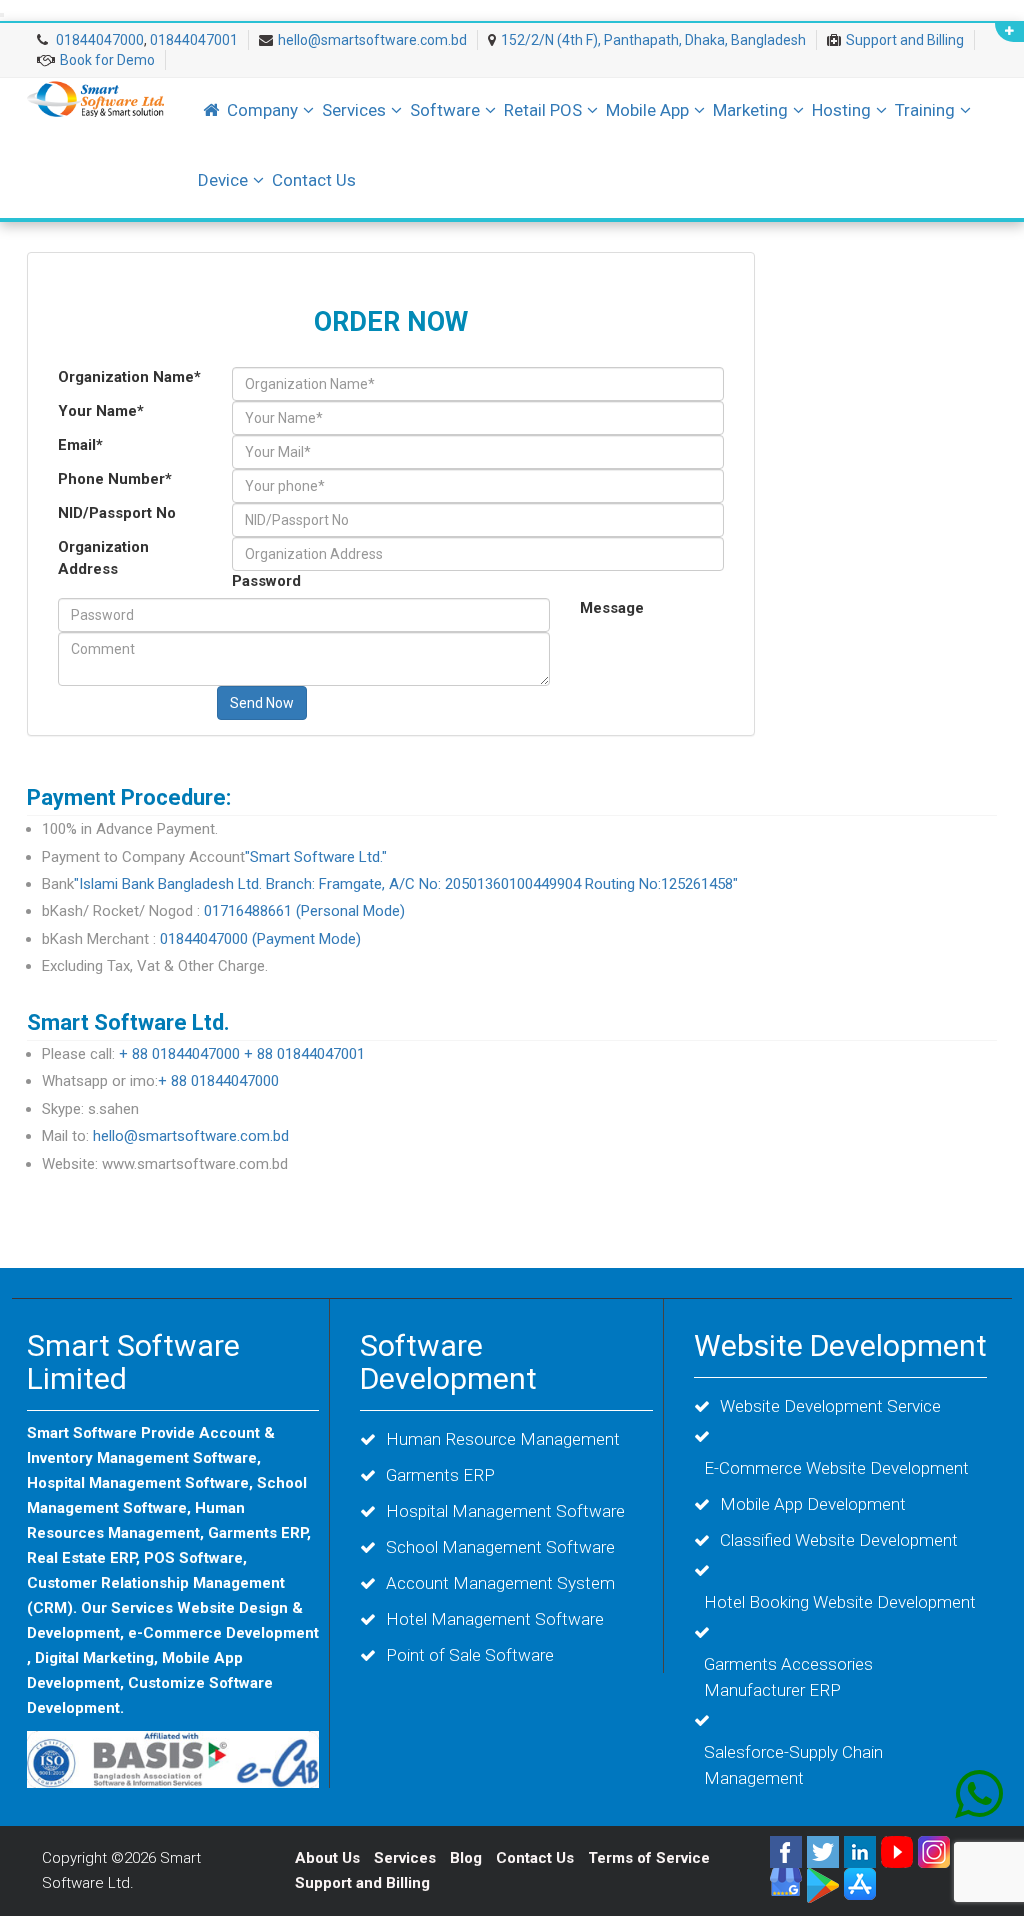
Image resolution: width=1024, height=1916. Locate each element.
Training (925, 110)
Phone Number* (115, 479)
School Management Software (500, 1547)
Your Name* (101, 411)
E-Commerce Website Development (836, 1468)
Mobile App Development (813, 1504)
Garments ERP (440, 1475)
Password (266, 581)
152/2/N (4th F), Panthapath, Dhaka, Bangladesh (653, 40)
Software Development (448, 1362)
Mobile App (647, 110)
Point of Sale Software (470, 1655)
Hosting (841, 110)
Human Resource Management (503, 1439)
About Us (327, 1858)
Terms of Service (649, 1858)
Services (354, 110)
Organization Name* (129, 377)
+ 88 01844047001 (304, 1054)
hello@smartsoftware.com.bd (372, 40)
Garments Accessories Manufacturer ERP (788, 1677)
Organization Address (103, 557)
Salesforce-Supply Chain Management (793, 1765)
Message (612, 608)
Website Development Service (830, 1406)
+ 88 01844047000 (179, 1054)
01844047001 (194, 40)
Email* (80, 445)
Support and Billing (905, 40)
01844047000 (98, 40)
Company (262, 110)
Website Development (840, 1345)
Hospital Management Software (505, 1511)
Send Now (262, 703)
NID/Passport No (117, 513)
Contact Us (314, 180)
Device (223, 180)
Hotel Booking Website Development (840, 1602)
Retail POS (543, 110)
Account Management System (500, 1583)
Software (445, 110)
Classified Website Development (839, 1540)
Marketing (750, 110)
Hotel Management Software (495, 1619)
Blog (468, 1858)
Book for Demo (107, 60)
